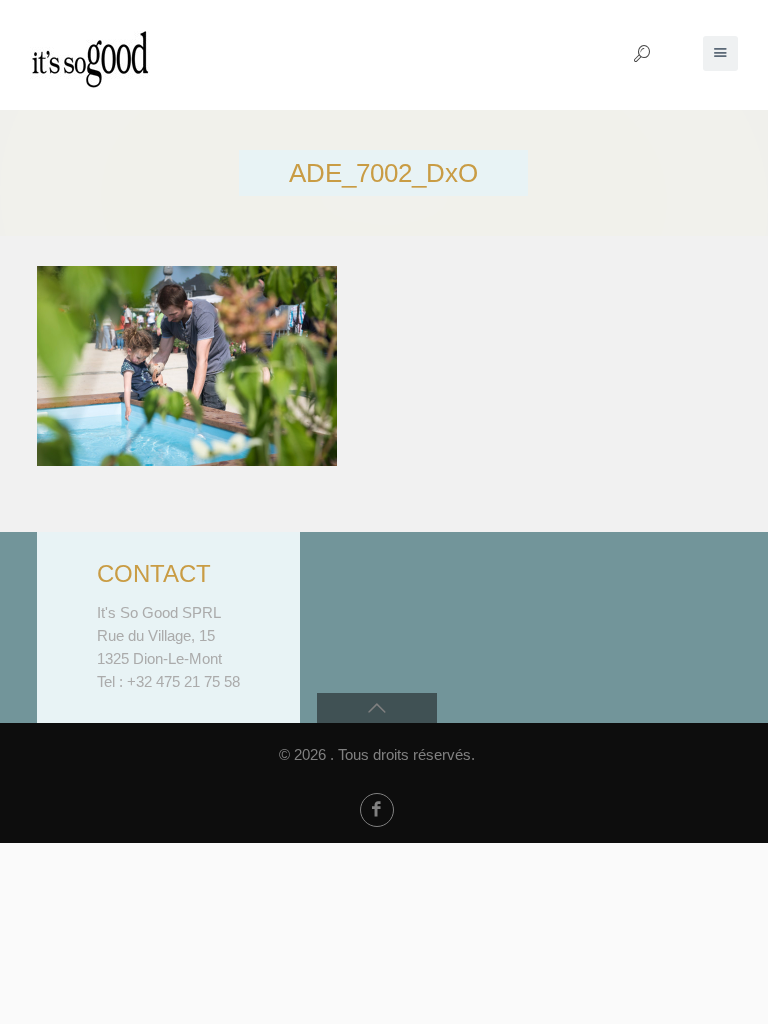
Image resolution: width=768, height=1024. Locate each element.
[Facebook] (377, 810)
